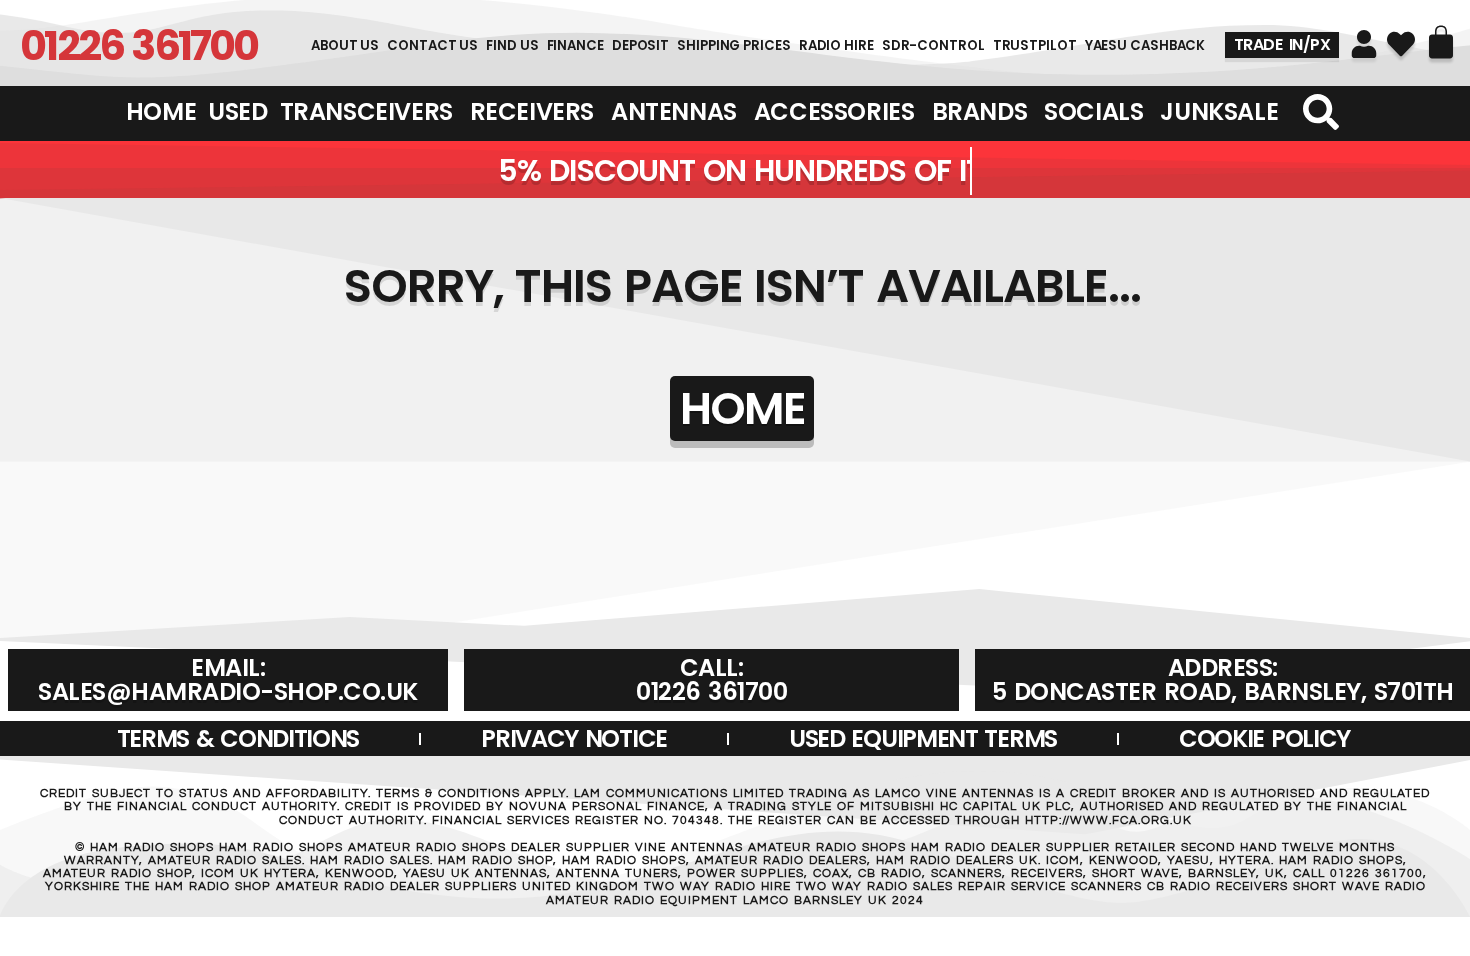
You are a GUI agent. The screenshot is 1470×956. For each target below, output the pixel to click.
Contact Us (432, 45)
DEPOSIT (640, 45)
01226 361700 (138, 45)
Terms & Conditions (238, 738)
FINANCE (575, 45)
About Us (345, 45)
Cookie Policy (1264, 738)
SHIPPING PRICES (734, 45)
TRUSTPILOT (1035, 45)
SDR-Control (933, 45)
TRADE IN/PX (1282, 44)
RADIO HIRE (836, 45)
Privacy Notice (574, 738)
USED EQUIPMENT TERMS (923, 738)
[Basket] (1441, 42)
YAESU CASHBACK (1145, 45)
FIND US (512, 45)
